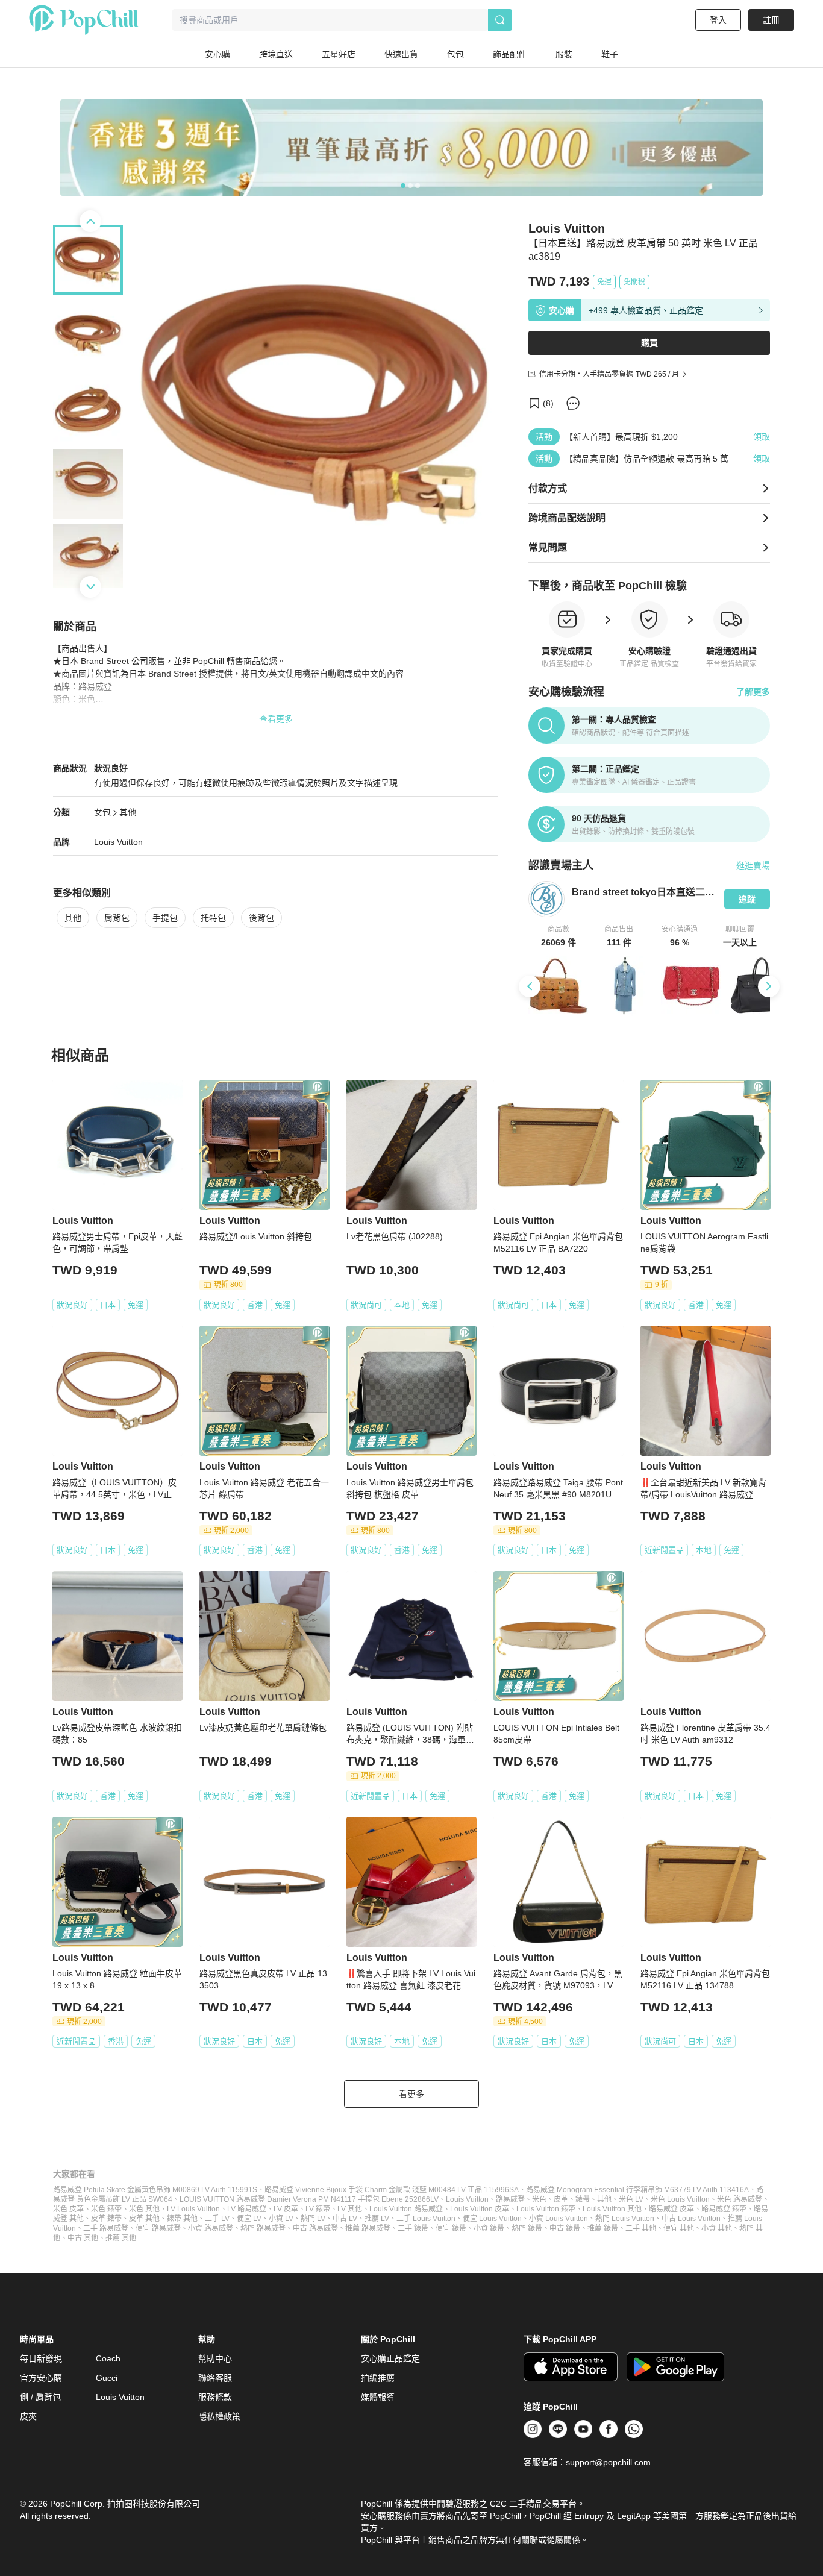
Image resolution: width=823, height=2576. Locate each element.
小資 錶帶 (489, 2228)
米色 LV (631, 2199)
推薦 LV (377, 2219)
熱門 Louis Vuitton (625, 2219)
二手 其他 (641, 2228)
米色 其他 (144, 2209)
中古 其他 (83, 2238)
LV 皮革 (286, 2209)
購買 (649, 343)
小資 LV (281, 2219)
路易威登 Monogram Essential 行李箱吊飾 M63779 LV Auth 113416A (637, 2190)
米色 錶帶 (106, 2209)
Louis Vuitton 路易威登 (406, 2209)
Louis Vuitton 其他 (612, 2209)
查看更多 (276, 719)
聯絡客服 (215, 2378)
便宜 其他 (679, 2228)
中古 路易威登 (315, 2228)
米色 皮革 (68, 2209)
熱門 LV (313, 2219)
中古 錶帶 (565, 2228)
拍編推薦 (378, 2378)
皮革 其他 (144, 2219)
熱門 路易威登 (263, 2228)
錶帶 (583, 2199)
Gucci (107, 2378)
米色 (539, 2199)
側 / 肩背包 (40, 2397)
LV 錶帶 (318, 2209)
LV (434, 2199)
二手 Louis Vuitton (426, 2219)
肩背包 (117, 918)
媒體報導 (378, 2397)
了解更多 (753, 692)
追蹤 (747, 899)
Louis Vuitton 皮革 (480, 2209)
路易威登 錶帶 (724, 2209)
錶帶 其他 (182, 2219)
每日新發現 (41, 2358)
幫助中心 (215, 2358)
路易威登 (510, 2199)
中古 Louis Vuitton (691, 2219)
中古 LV (345, 2219)
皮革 (561, 2199)
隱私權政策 (219, 2416)
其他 (128, 812)
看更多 (411, 2094)
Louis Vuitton (118, 842)
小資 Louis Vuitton (559, 2219)
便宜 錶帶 (451, 2228)
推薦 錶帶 (603, 2228)
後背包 (261, 918)
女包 (102, 812)
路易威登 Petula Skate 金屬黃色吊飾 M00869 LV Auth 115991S (155, 2190)
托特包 (213, 918)
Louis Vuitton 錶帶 (546, 2209)
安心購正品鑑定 (390, 2358)
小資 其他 (717, 2228)
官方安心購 (41, 2378)
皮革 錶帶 (106, 2219)
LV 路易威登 (247, 2209)
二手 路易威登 (106, 2228)
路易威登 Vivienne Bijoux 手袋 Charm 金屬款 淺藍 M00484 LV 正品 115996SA (392, 2190)
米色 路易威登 (740, 2199)
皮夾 (28, 2416)
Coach (108, 2358)
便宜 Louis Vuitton (492, 2219)
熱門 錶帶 (527, 2228)
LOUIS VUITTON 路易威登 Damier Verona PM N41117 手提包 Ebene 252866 (305, 2199)
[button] (559, 936)
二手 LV (217, 2219)
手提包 (165, 918)
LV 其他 (350, 2209)
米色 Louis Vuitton (680, 2199)
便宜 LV (249, 2219)
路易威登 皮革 (671, 2209)
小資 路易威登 (211, 2228)
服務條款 (215, 2397)
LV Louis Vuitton (193, 2209)
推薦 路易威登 (368, 2228)
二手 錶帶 (413, 2228)
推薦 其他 (121, 2238)
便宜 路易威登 (158, 2228)
